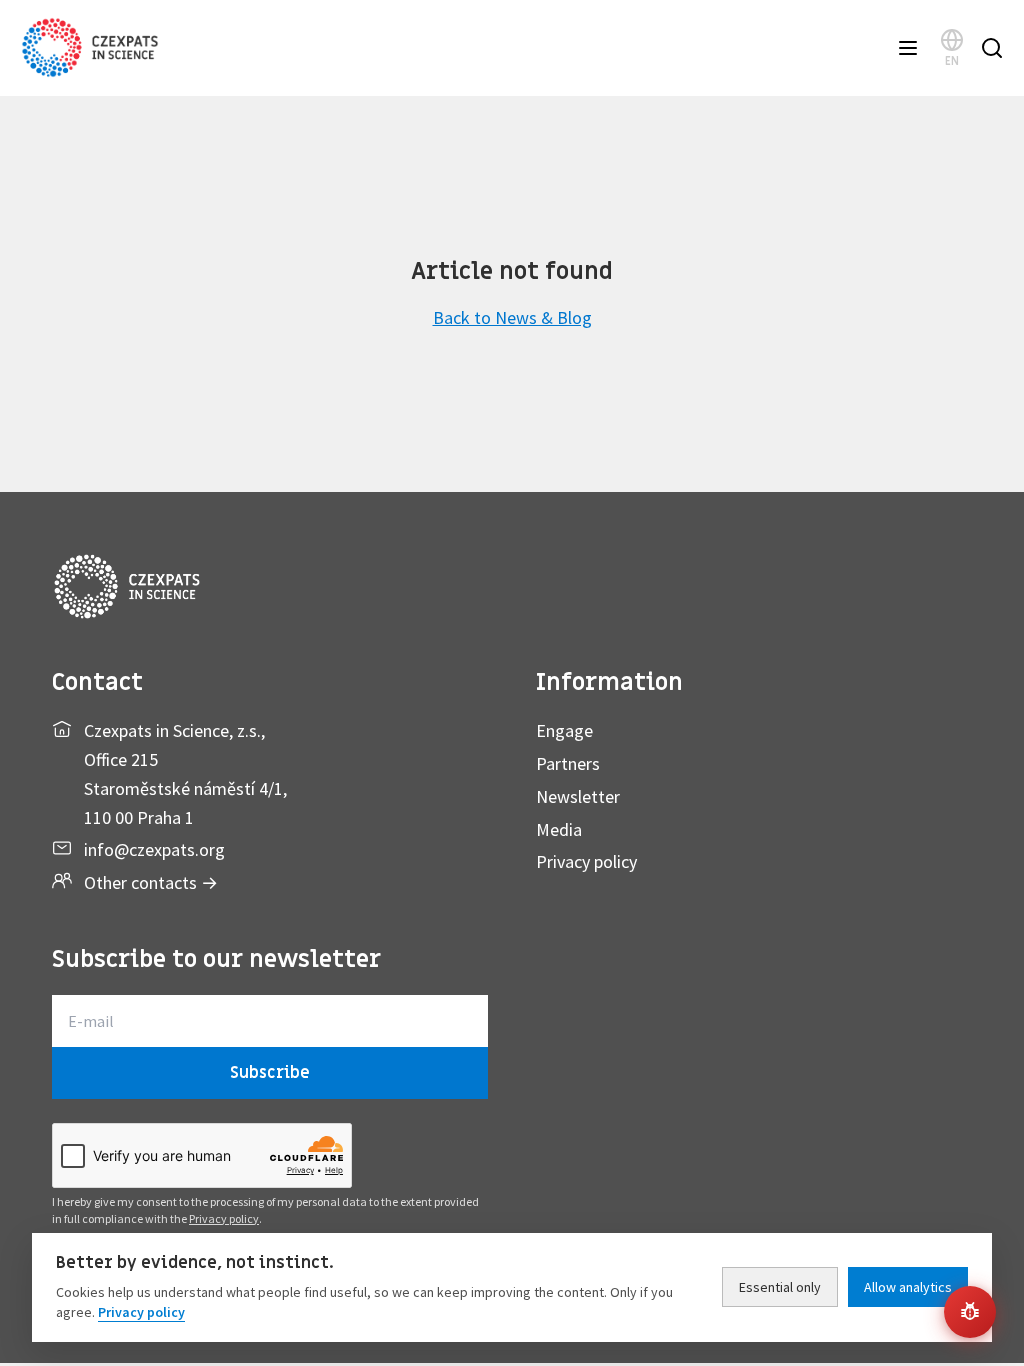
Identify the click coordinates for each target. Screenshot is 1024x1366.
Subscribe (270, 1073)
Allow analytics (908, 1287)
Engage (564, 730)
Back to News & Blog (512, 317)
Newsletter (578, 796)
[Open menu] (908, 48)
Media (559, 829)
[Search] (992, 48)
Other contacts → (151, 882)
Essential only (780, 1287)
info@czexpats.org (154, 849)
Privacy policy (586, 861)
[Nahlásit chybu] (970, 1312)
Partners (568, 763)
